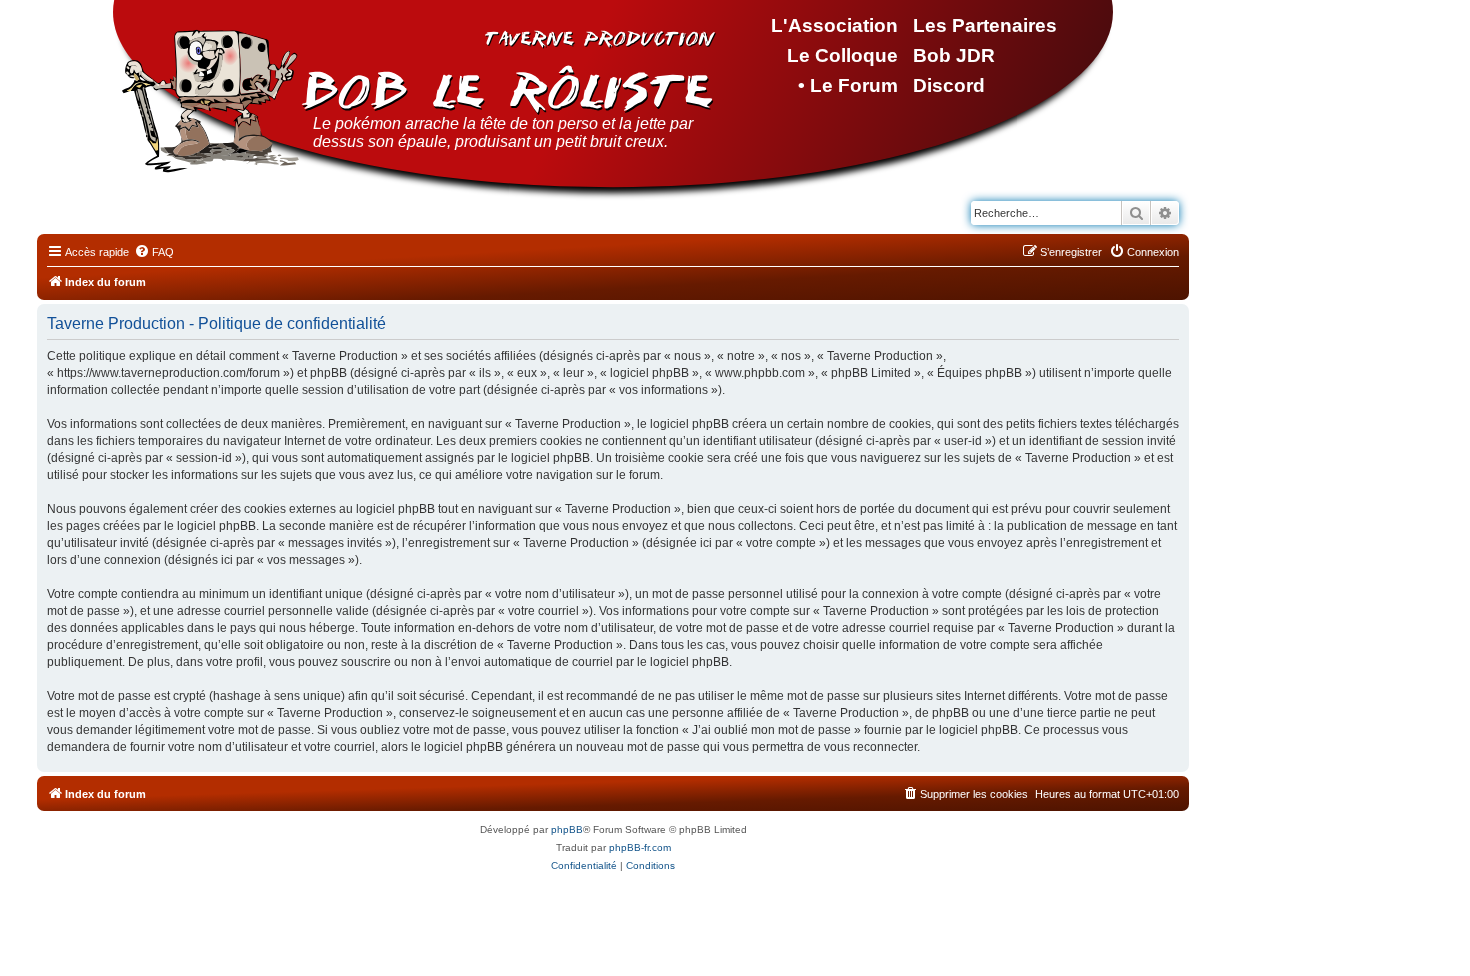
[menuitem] (154, 252)
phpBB (567, 829)
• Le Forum (848, 85)
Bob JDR (954, 55)
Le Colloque (842, 55)
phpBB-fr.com (640, 847)
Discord (949, 85)
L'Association (834, 25)
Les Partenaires (985, 25)
